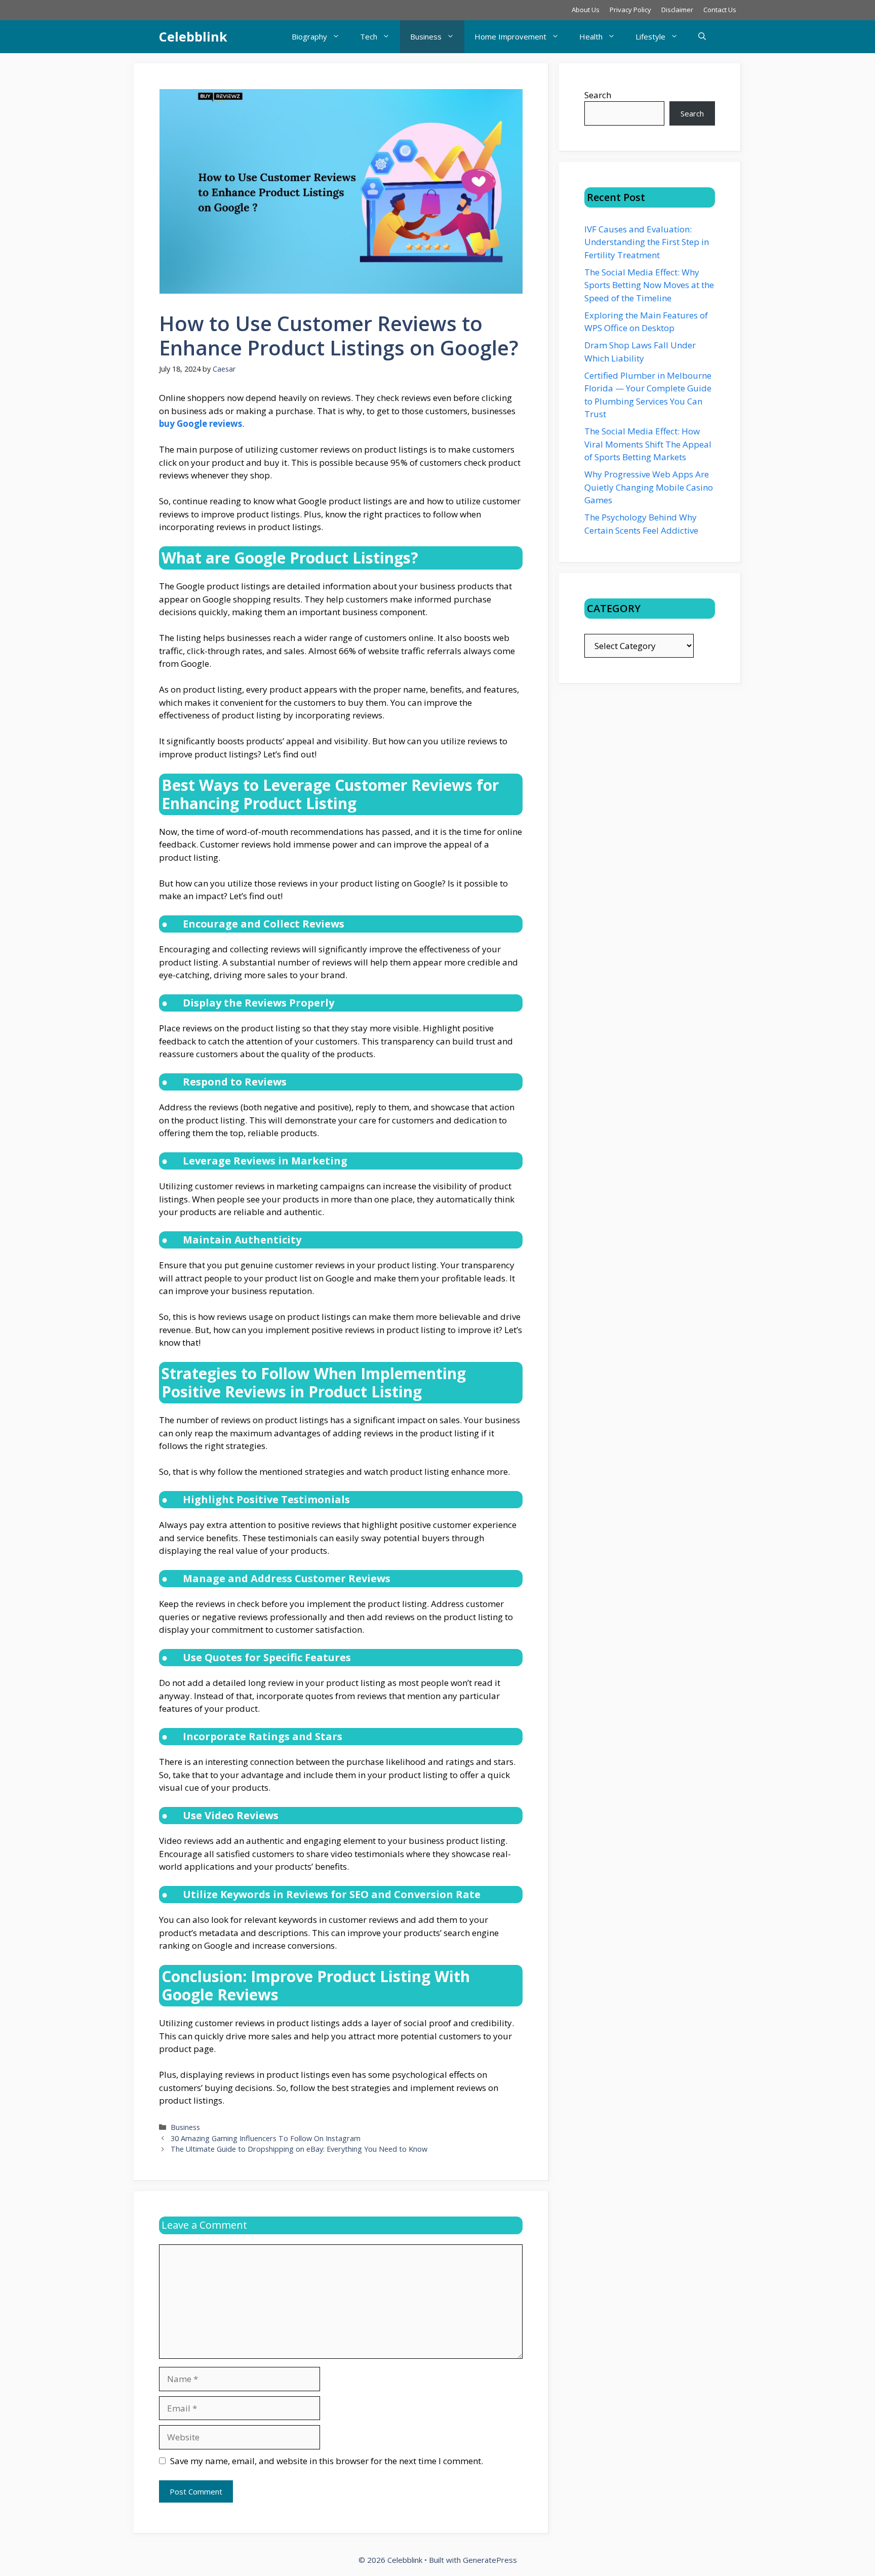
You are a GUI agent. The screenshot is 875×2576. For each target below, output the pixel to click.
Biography (309, 36)
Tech (369, 36)
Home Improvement (510, 36)
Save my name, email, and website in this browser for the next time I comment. (327, 2461)
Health (591, 36)
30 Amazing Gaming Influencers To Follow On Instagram (266, 2138)
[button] (702, 37)
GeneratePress (490, 2560)
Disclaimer (677, 10)
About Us (586, 10)
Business (426, 36)
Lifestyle (650, 36)
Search (598, 95)
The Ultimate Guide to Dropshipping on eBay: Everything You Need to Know (299, 2149)
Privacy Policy (630, 10)
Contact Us (720, 10)
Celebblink (193, 36)
